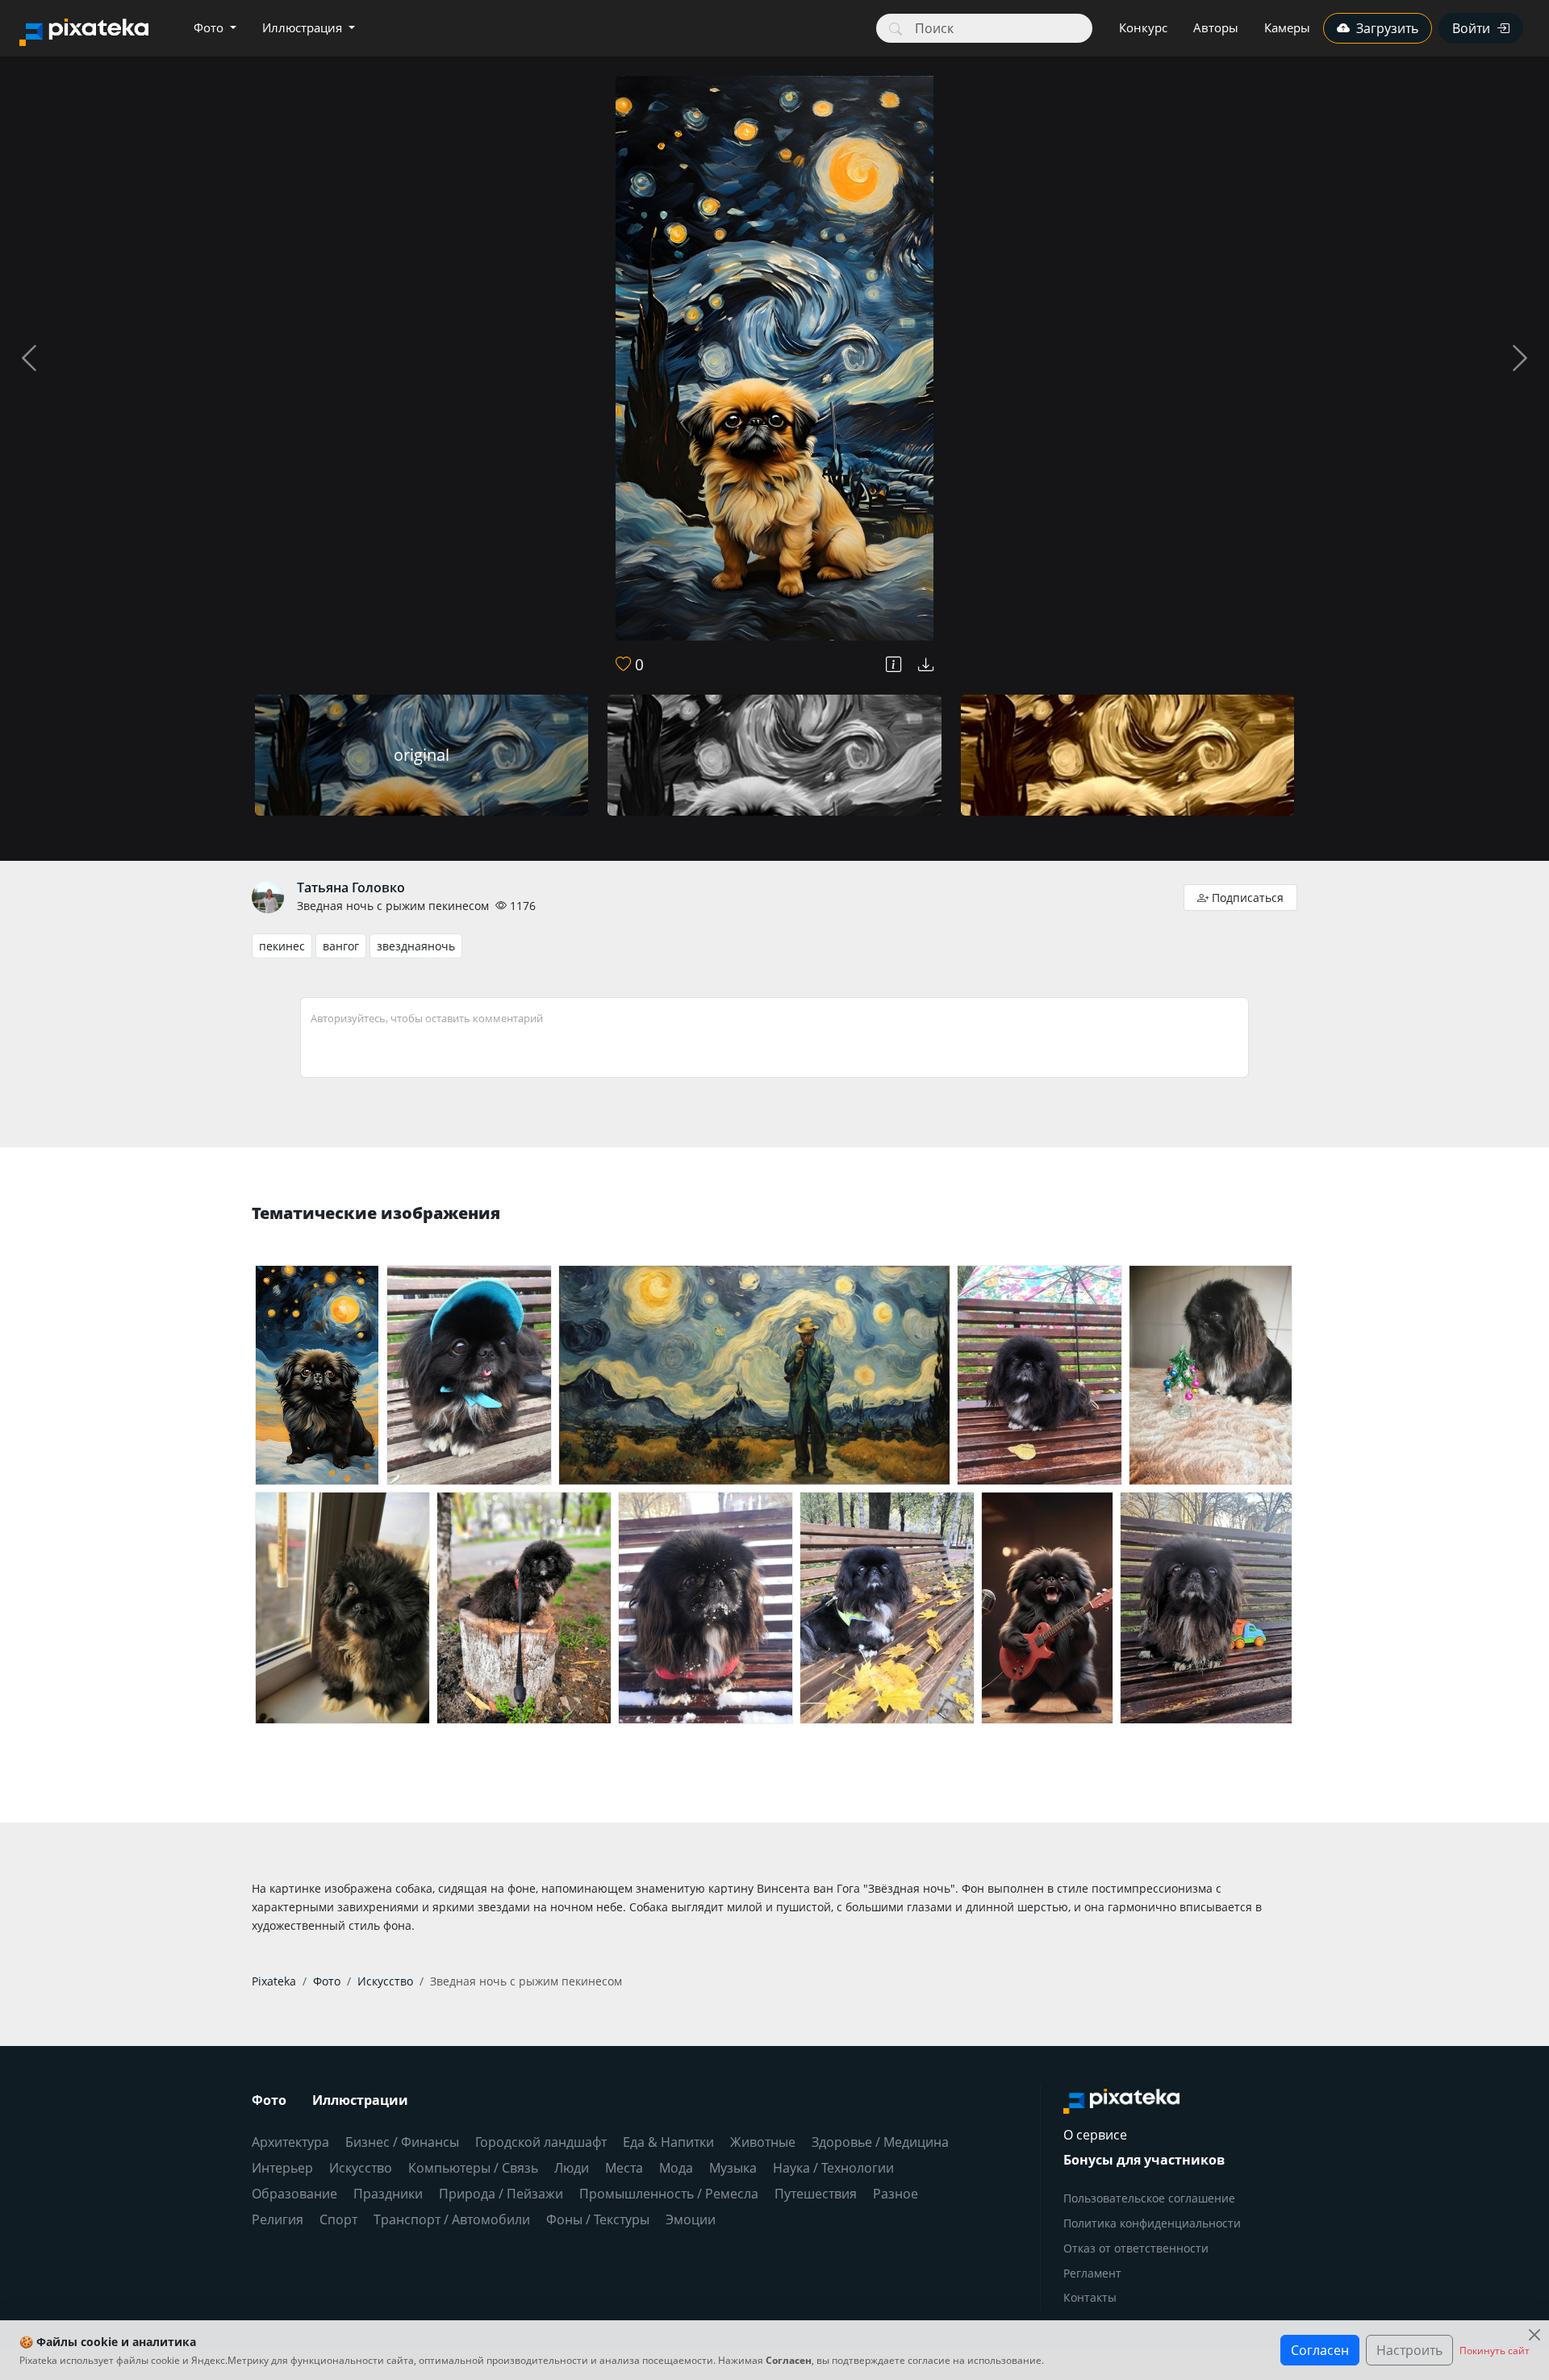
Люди (572, 2168)
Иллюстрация (304, 27)
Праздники (388, 2194)
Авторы (1216, 27)
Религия (278, 2219)
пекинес (282, 946)
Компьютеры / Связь (473, 2168)
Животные (763, 2142)
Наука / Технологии (833, 2168)
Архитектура (290, 2142)
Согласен (1320, 2350)
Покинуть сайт (1495, 2351)
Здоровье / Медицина (880, 2142)
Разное (896, 2194)
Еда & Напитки (668, 2142)
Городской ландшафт (541, 2142)
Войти (1471, 28)
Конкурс (1143, 27)
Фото (210, 27)
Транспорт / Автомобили (452, 2219)
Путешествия (816, 2194)
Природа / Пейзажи (501, 2194)
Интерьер (282, 2168)
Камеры (1287, 27)
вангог (341, 946)
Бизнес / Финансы (402, 2142)
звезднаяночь (416, 946)
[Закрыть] (1534, 2335)
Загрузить (1387, 28)
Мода (676, 2168)
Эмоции (691, 2219)
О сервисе (1095, 2135)
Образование (294, 2194)
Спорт (338, 2219)
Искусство (361, 2168)
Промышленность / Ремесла (669, 2194)
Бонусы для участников (1144, 2160)
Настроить (1409, 2350)
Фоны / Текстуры (598, 2219)
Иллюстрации (360, 2100)
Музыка (733, 2168)
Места (624, 2168)
